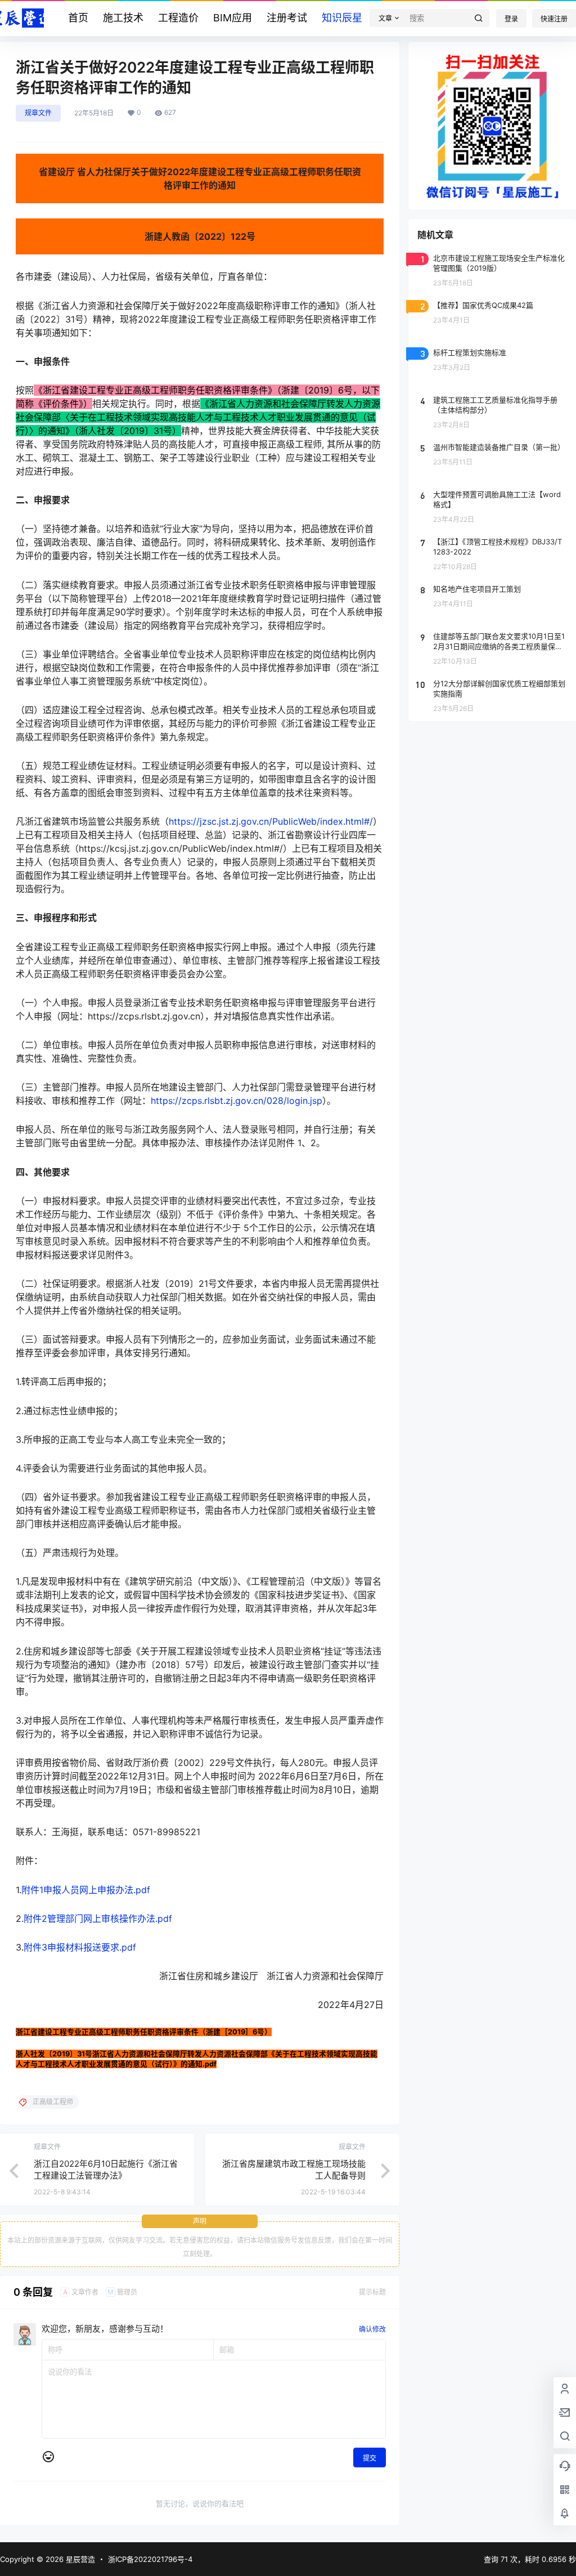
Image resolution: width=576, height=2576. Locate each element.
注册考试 (287, 18)
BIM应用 (233, 18)
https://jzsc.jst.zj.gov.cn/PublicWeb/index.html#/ (271, 821)
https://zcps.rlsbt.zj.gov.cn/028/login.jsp (237, 1101)
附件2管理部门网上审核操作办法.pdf (98, 1918)
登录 (511, 19)
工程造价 (178, 18)
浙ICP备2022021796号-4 (150, 2559)
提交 (370, 2458)
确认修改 (372, 2329)
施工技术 (123, 18)
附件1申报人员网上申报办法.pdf (86, 1890)
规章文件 (38, 113)
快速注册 (554, 19)
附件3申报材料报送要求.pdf (80, 1947)
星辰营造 (79, 2559)
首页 (78, 18)
